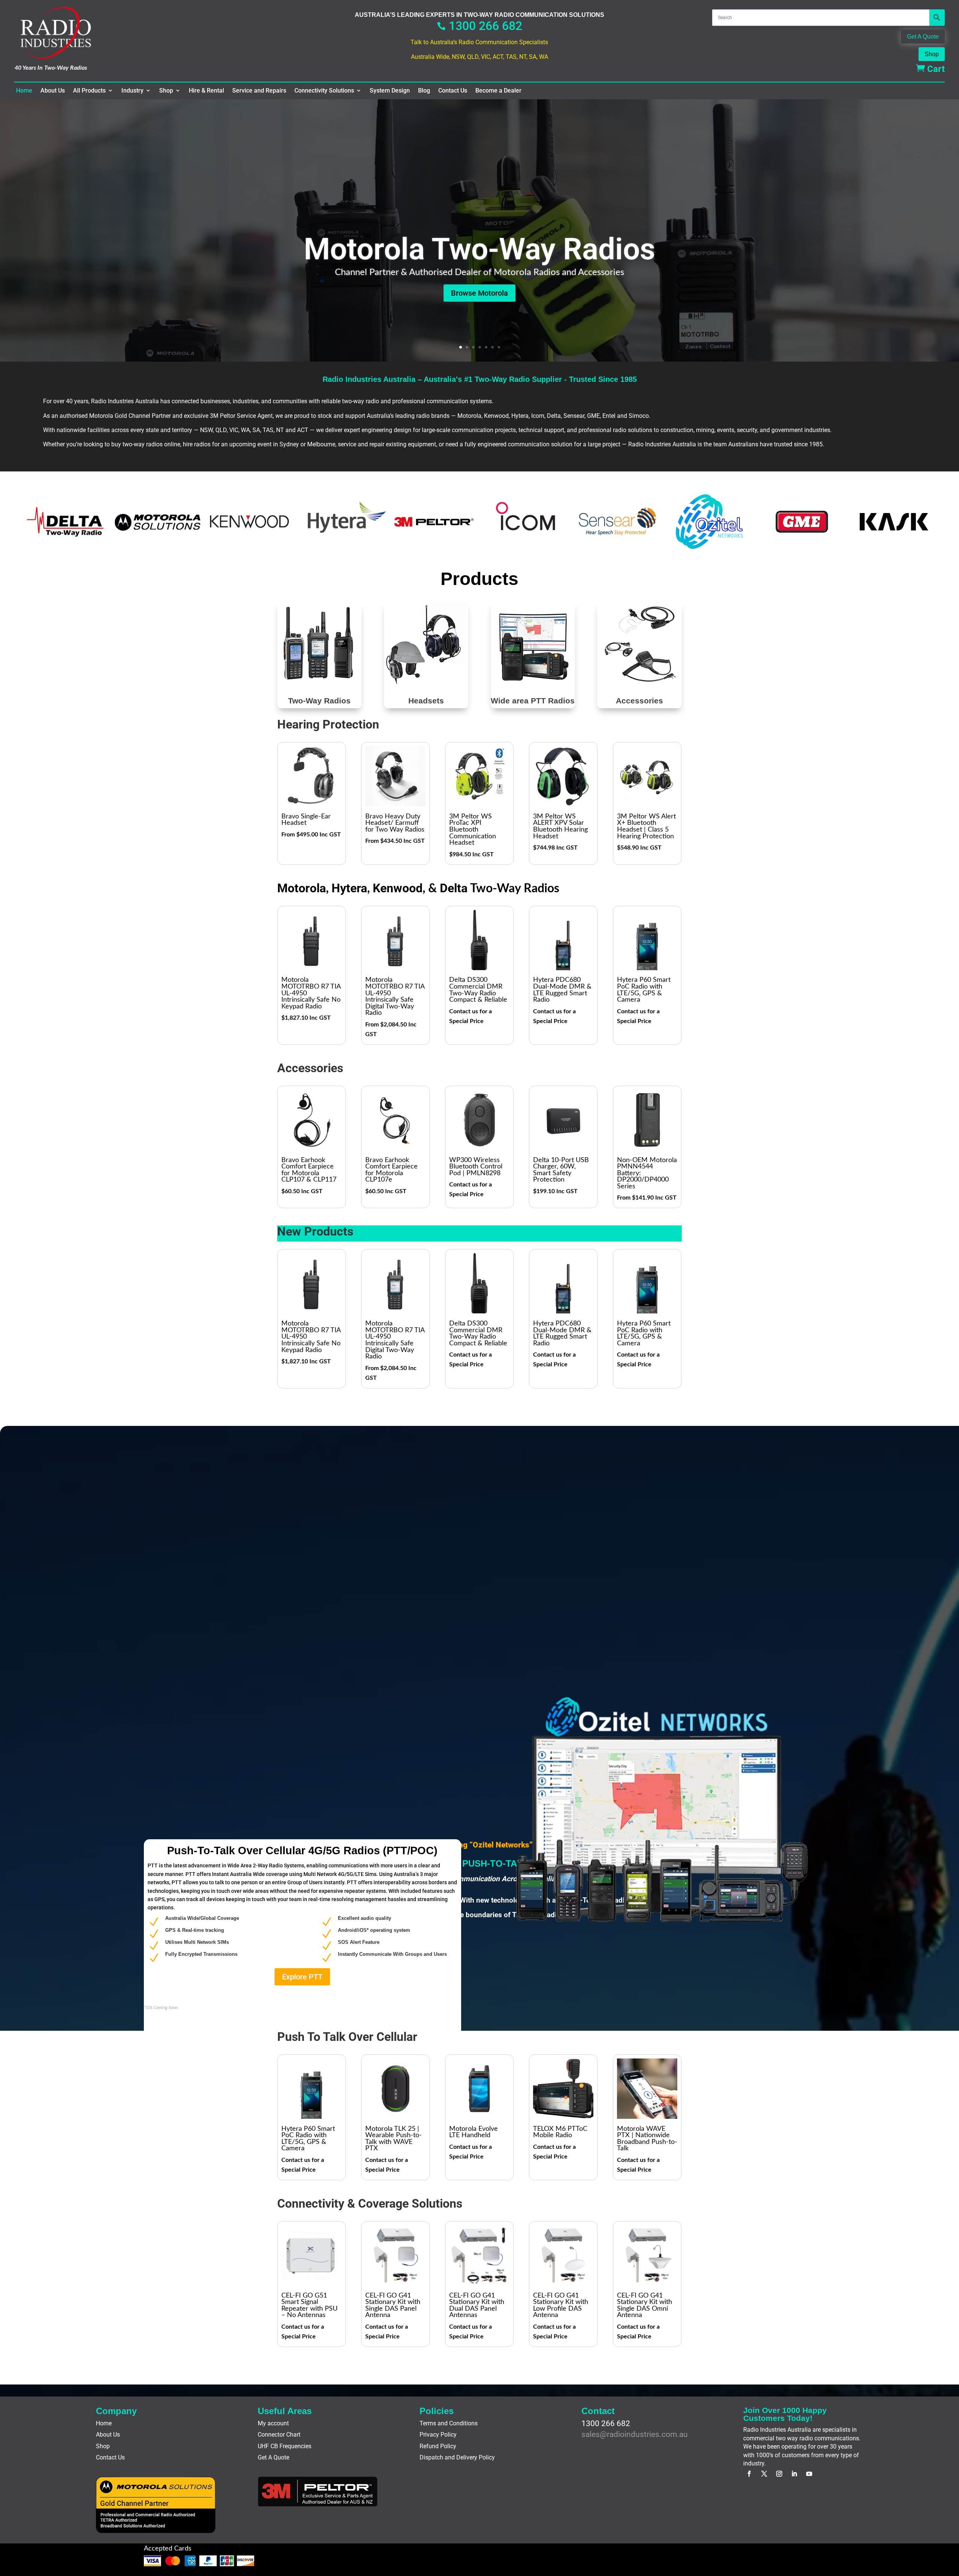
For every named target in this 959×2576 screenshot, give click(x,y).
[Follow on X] (764, 2474)
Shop (932, 54)
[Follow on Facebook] (749, 2474)
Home (24, 91)
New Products (315, 1231)
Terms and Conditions (449, 2423)
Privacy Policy (438, 2435)
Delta (454, 888)
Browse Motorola (479, 293)
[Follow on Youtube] (809, 2474)
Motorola (302, 888)
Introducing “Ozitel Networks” (479, 1845)
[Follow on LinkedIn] (794, 2474)
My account (273, 2423)
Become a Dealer (498, 91)
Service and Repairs (259, 91)
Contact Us (453, 91)
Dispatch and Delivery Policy (457, 2457)
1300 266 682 (479, 26)
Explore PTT (302, 1977)
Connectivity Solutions (324, 91)
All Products (89, 91)
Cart (930, 69)
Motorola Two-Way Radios (479, 250)
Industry (132, 91)
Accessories (310, 1068)
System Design (390, 91)
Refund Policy (438, 2446)
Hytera (349, 888)
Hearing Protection (328, 724)
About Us (53, 91)
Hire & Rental (206, 91)
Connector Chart (279, 2435)
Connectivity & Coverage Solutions (370, 2204)
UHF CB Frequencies (285, 2446)
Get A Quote (923, 37)
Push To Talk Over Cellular (347, 2037)
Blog (424, 91)
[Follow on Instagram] (779, 2474)
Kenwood (398, 888)
